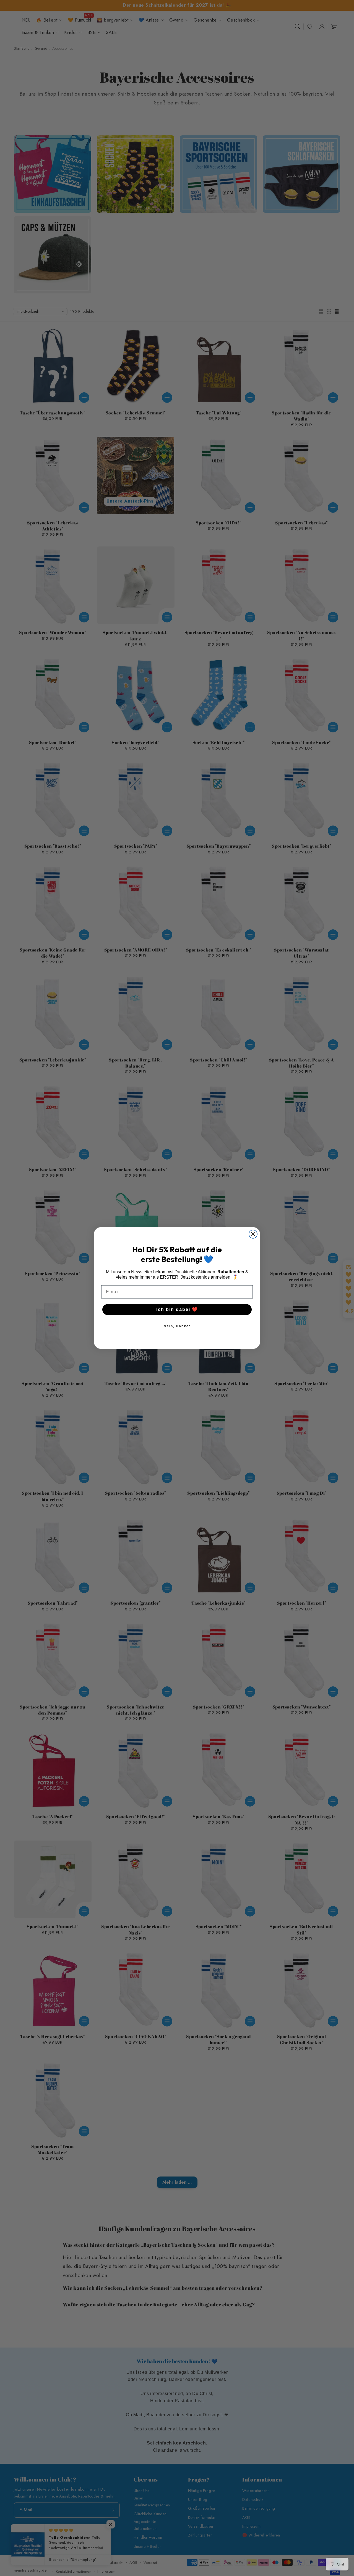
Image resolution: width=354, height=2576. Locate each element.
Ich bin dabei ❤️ (177, 1309)
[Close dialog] (253, 1234)
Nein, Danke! (177, 1326)
